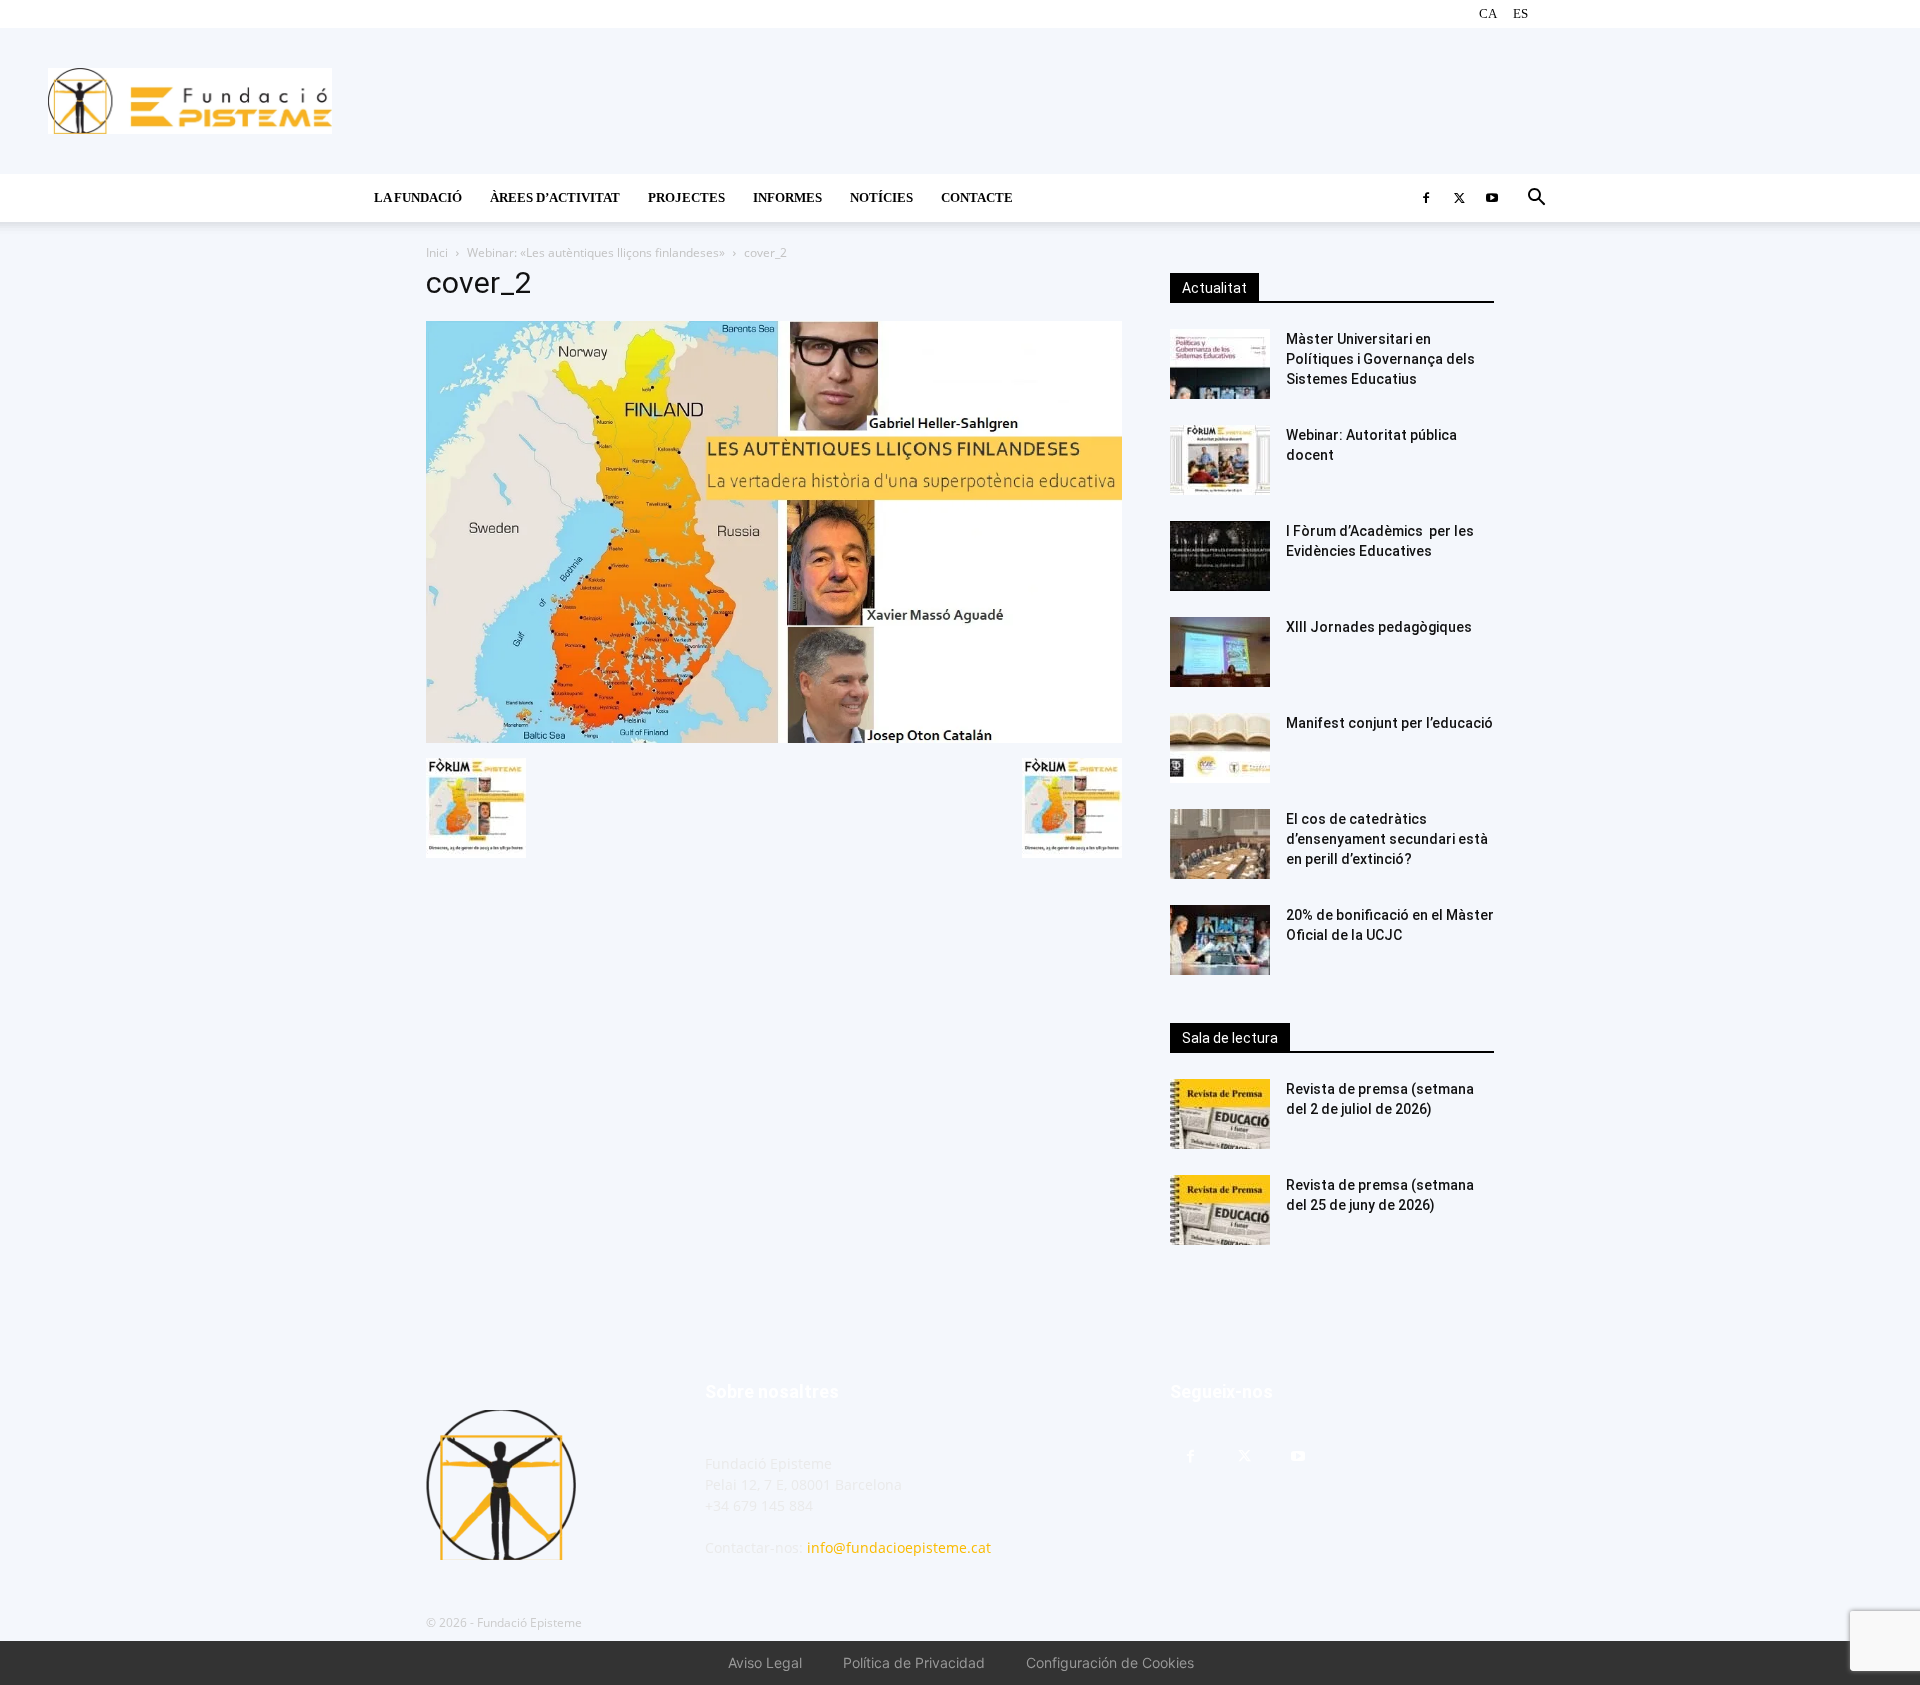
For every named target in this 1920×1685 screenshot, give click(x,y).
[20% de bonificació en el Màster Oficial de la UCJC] (1220, 940)
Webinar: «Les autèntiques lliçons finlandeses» (596, 252)
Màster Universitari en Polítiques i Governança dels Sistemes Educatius (1380, 359)
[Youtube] (1492, 198)
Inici (437, 252)
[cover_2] (774, 737)
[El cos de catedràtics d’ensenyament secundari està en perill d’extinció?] (1220, 844)
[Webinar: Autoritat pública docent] (1220, 460)
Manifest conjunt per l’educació (1389, 723)
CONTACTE (977, 197)
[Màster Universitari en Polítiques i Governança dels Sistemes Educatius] (1220, 364)
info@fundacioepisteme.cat (899, 1547)
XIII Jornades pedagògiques (1379, 627)
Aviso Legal (765, 1662)
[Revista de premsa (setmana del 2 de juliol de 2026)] (1220, 1114)
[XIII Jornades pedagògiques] (1220, 652)
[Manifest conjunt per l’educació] (1220, 748)
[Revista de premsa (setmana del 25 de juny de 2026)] (1220, 1210)
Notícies (881, 197)
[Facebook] (1426, 198)
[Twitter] (1459, 198)
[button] (1536, 199)
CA (1488, 13)
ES (1520, 13)
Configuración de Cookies (1110, 1662)
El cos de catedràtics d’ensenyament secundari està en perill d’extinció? (1387, 839)
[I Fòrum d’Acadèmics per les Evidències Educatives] (1220, 556)
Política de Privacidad (914, 1662)
